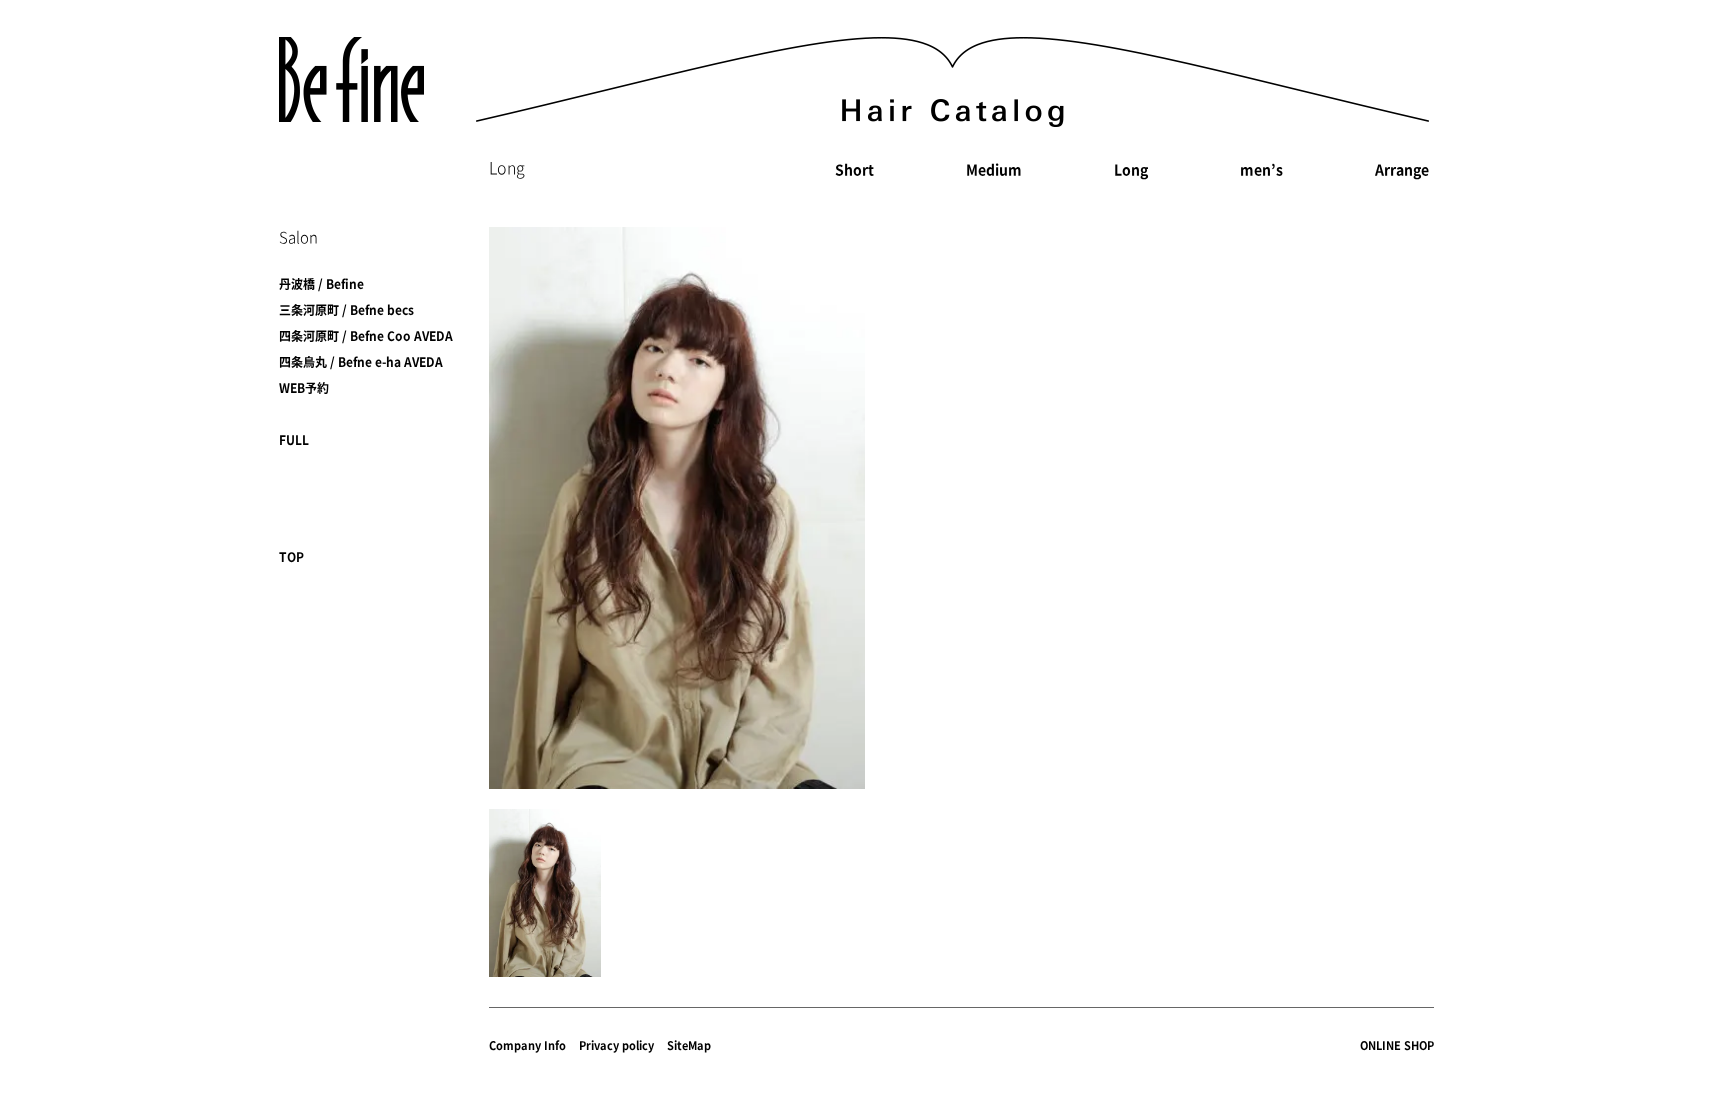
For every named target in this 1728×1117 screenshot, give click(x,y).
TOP (291, 557)
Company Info (527, 1045)
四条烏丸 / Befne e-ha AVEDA (361, 362)
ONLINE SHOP (1397, 1045)
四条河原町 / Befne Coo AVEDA (366, 336)
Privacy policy (616, 1045)
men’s (1261, 169)
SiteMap (689, 1045)
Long (1131, 169)
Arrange (1402, 169)
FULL (294, 440)
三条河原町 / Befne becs (346, 310)
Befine (351, 79)
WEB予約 (304, 388)
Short (854, 169)
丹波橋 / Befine (321, 284)
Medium (994, 169)
